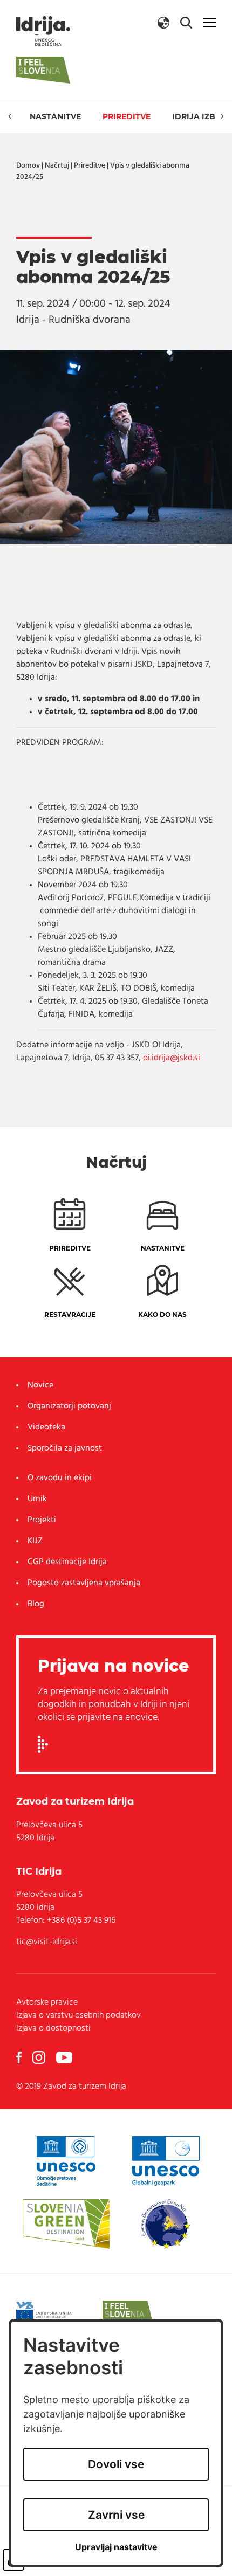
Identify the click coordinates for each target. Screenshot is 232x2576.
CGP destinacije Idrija (67, 1562)
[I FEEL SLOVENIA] (128, 2313)
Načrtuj (57, 166)
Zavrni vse (116, 2515)
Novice (40, 1385)
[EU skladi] (50, 2313)
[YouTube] (64, 2057)
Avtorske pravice (47, 2002)
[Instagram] (39, 2057)
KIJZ (35, 1541)
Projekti (42, 1520)
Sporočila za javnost (65, 1448)
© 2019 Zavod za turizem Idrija (71, 2087)
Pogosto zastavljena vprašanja (84, 1583)
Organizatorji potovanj (69, 1406)
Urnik (37, 1499)
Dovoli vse (116, 2464)
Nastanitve (55, 116)
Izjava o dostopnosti (53, 2028)
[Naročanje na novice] (43, 1744)
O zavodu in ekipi (60, 1478)
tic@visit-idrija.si (47, 1942)
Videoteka (46, 1427)
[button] (163, 23)
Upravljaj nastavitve (116, 2547)
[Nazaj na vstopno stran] (43, 31)
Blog (36, 1604)
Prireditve (127, 116)
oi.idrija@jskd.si (172, 1058)
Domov (28, 166)
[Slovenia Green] (66, 2224)
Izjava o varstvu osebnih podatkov (79, 2015)
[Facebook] (19, 2057)
